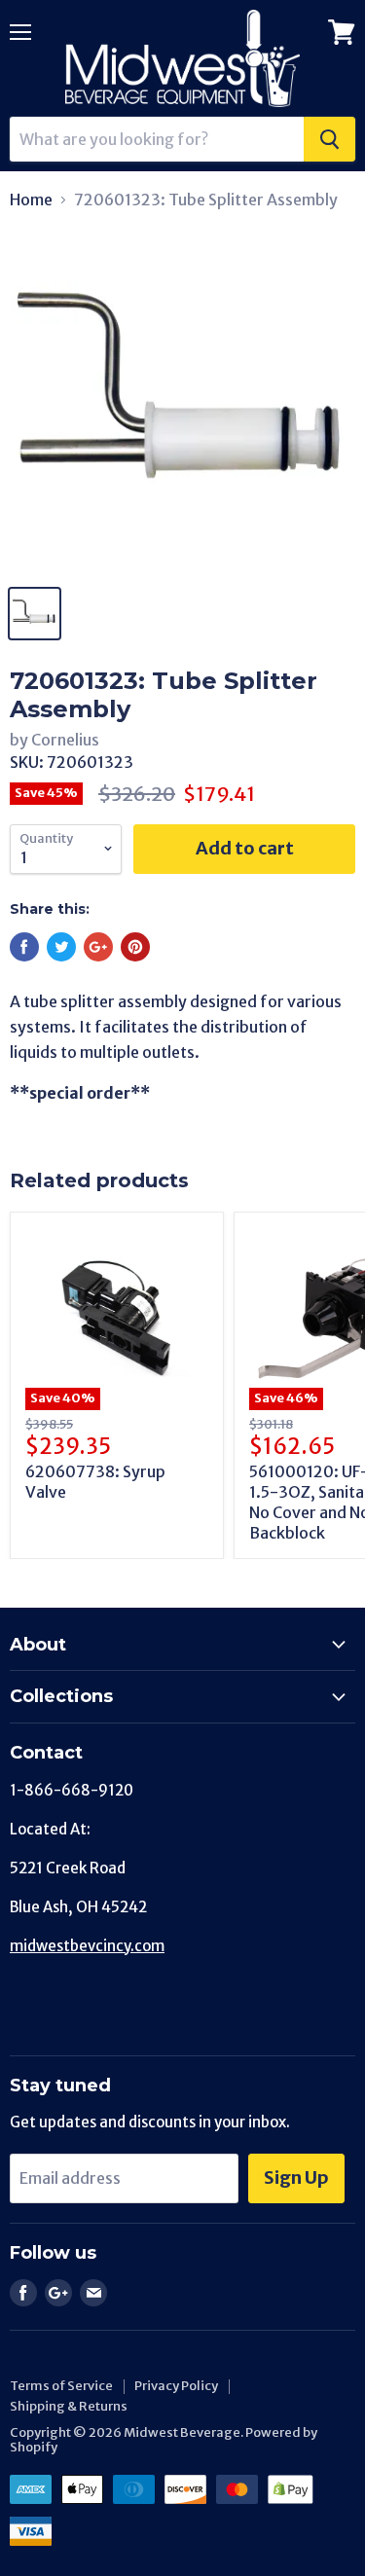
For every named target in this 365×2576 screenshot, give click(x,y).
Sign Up (296, 2177)
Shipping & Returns (69, 2406)
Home (31, 200)
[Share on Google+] (98, 947)
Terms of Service (61, 2386)
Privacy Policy (176, 2386)
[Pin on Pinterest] (135, 947)
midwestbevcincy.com (87, 1946)
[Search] (329, 139)
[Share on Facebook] (24, 947)
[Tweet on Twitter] (61, 947)
